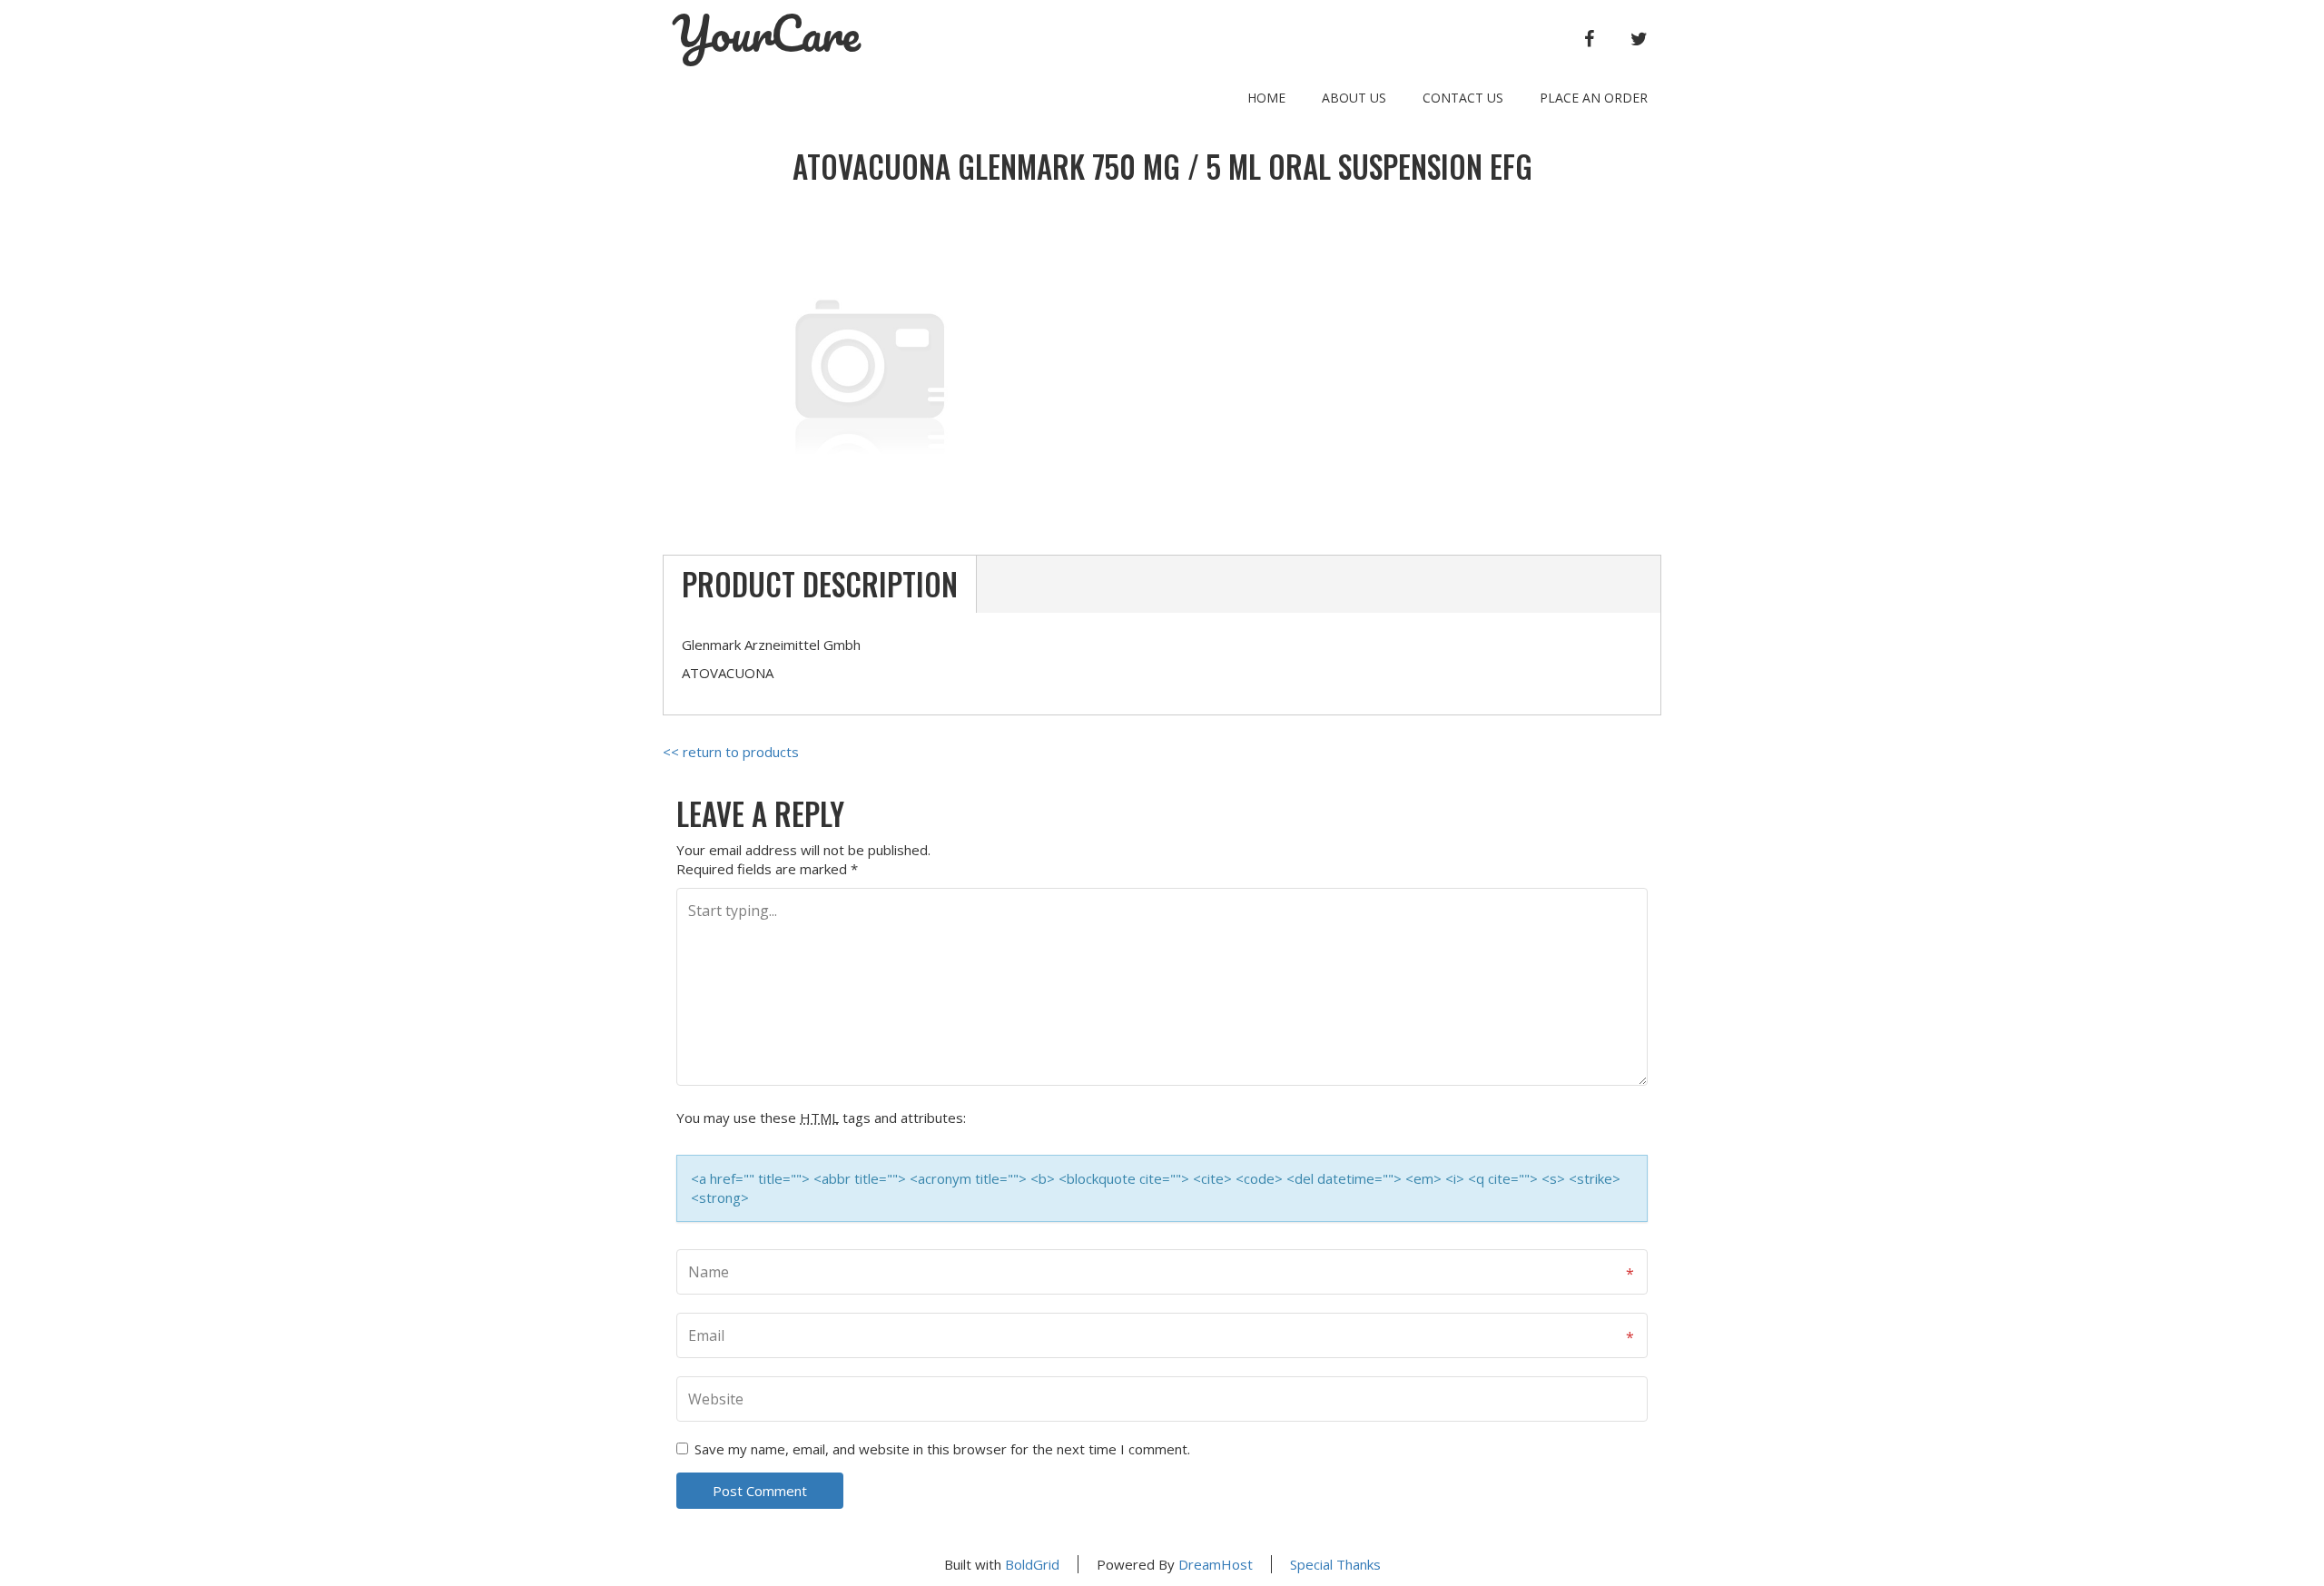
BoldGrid (1032, 1564)
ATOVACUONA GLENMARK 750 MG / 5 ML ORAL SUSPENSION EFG (1162, 167)
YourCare (766, 34)
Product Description (820, 584)
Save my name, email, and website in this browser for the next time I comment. (942, 1449)
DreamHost (1216, 1564)
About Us (1354, 98)
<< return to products (731, 752)
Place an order (1594, 98)
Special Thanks (1335, 1564)
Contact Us (1463, 98)
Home (1266, 98)
